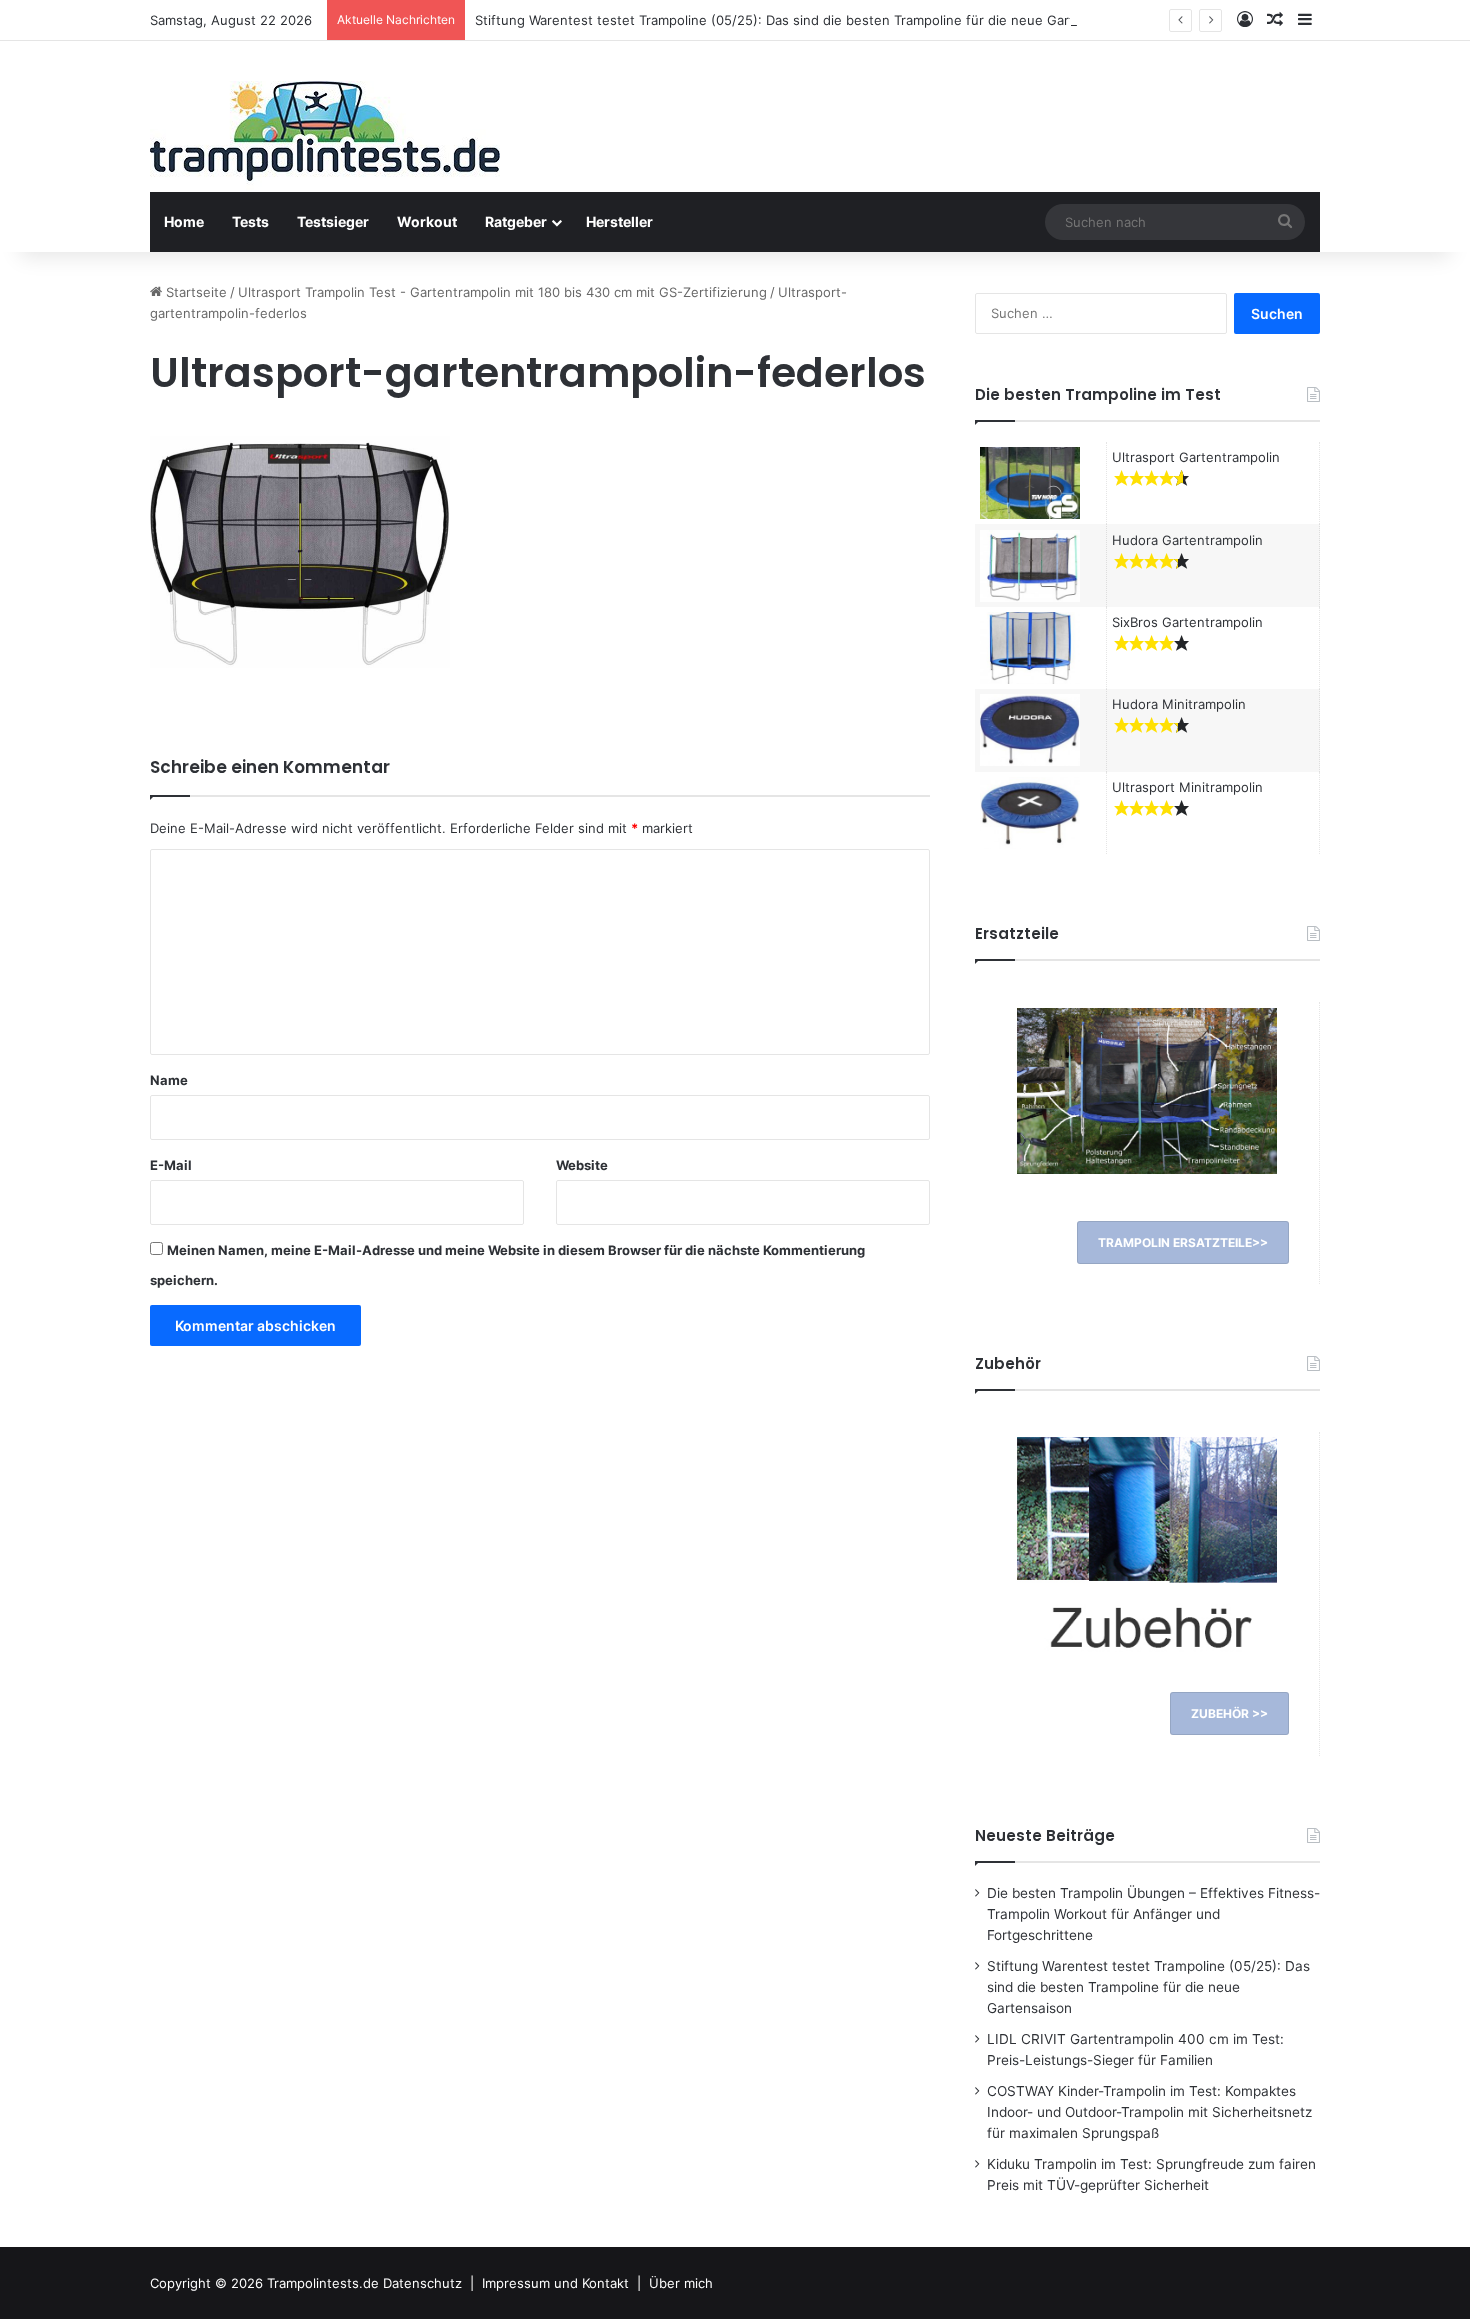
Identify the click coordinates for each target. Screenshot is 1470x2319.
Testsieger (333, 221)
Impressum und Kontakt (555, 2283)
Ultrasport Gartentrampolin (1196, 457)
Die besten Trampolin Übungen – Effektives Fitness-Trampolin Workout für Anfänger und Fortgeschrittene (1153, 1914)
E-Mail (171, 1165)
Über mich (681, 2283)
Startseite (194, 292)
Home (184, 221)
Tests (250, 221)
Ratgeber (516, 221)
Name (169, 1080)
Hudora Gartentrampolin (1187, 540)
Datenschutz (422, 2283)
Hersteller (619, 221)
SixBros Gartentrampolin (1187, 622)
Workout (427, 221)
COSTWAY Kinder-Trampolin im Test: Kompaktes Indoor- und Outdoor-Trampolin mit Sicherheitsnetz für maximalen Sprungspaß (1149, 2112)
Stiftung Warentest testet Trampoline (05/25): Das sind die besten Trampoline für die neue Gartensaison (802, 20)
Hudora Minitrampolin (1179, 704)
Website (582, 1165)
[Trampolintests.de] (325, 137)
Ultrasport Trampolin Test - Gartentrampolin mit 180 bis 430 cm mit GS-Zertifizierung (502, 292)
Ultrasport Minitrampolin (1187, 787)
